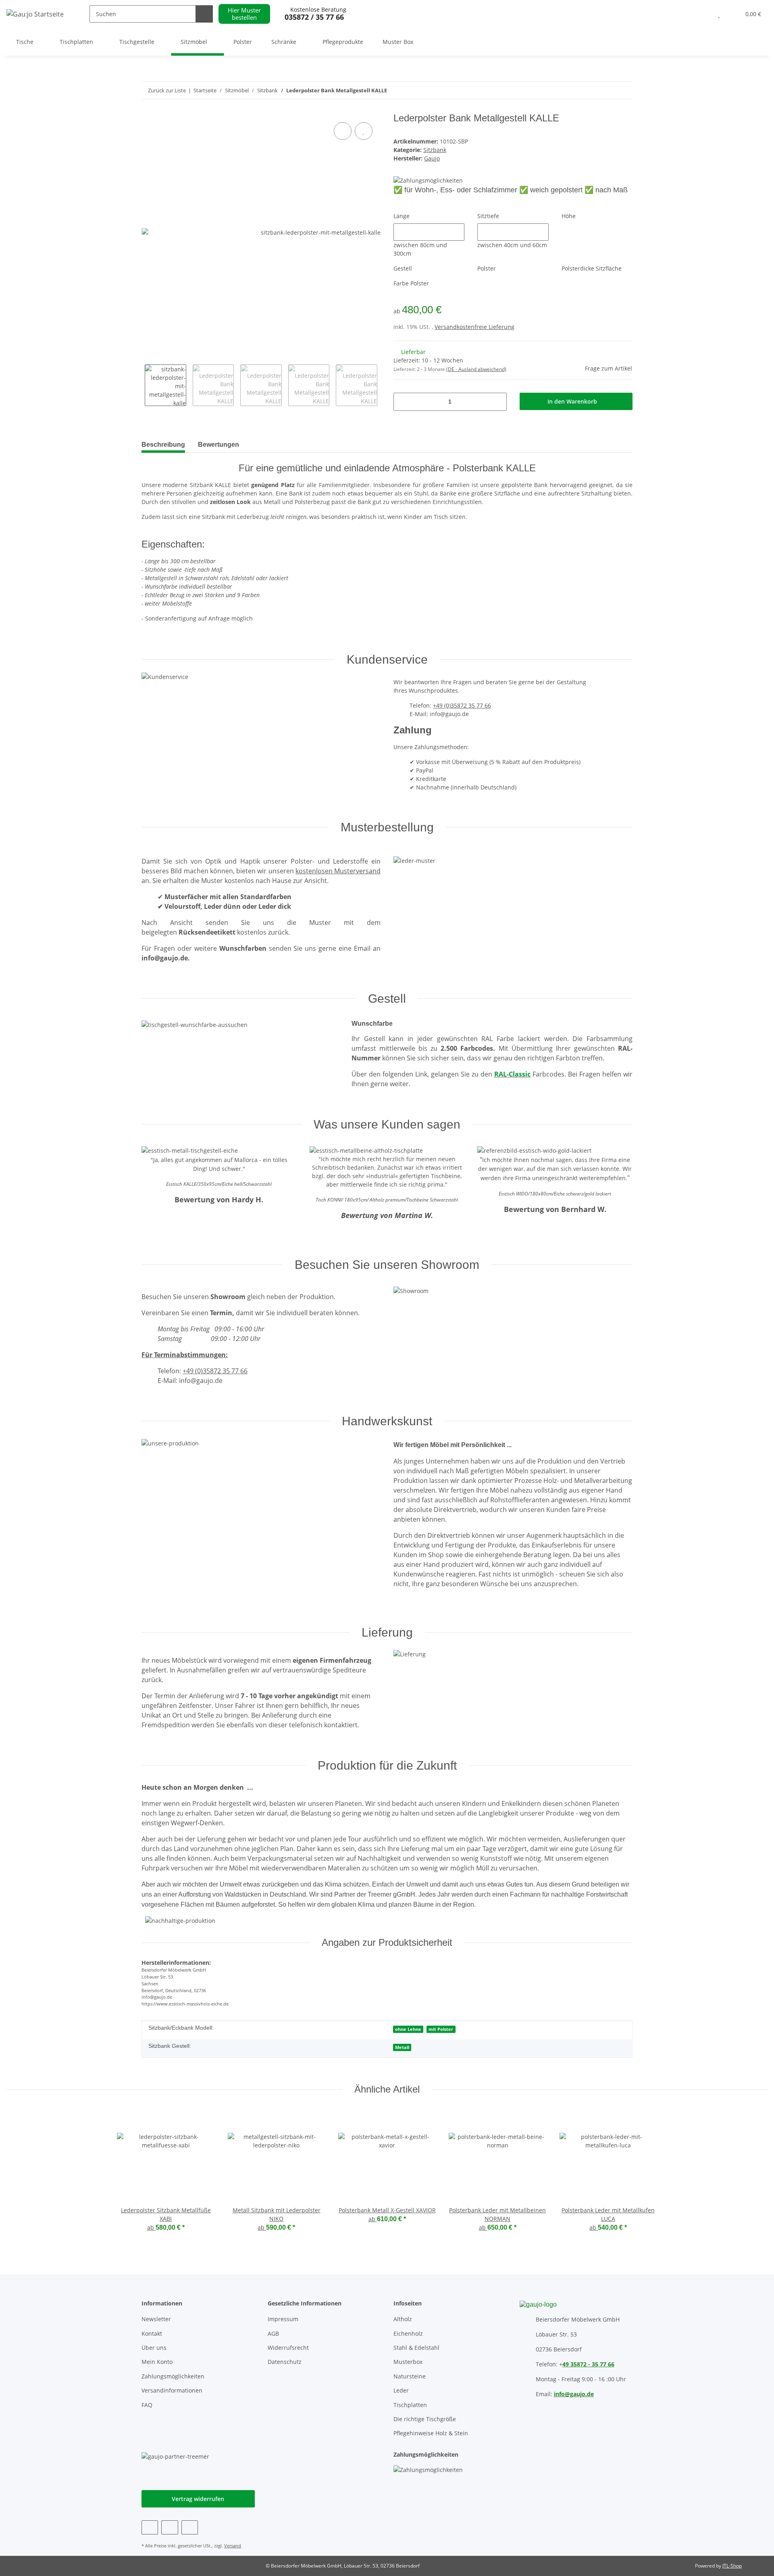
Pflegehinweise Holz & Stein (431, 2433)
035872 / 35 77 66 (314, 17)
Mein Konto (157, 2362)
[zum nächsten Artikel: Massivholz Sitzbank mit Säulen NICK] (607, 91)
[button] (703, 14)
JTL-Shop (732, 2566)
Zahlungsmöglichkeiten (173, 2376)
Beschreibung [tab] (163, 445)
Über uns (154, 2348)
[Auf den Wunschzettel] (364, 131)
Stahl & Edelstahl (416, 2348)
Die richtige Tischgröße (425, 2419)
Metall (402, 2047)
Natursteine (410, 2376)
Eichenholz (408, 2333)
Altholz (403, 2319)
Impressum (283, 2319)
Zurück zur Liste (167, 90)
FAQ (147, 2405)
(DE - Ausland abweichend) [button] (476, 369)
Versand (233, 2546)
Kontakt (152, 2333)
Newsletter (156, 2319)
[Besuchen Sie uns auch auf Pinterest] (170, 2527)
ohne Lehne (408, 2029)
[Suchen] (204, 14)
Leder (401, 2390)
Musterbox (408, 2362)
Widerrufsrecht (288, 2348)
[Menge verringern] (403, 402)
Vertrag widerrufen (198, 2499)
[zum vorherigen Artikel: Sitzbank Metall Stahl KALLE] (624, 91)
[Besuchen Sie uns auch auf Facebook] (150, 2527)
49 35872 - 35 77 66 (588, 2364)
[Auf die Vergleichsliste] (343, 131)
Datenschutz (285, 2362)
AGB (273, 2333)
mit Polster (441, 2029)
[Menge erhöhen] (498, 402)
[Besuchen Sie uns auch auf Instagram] (190, 2527)
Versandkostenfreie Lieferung (474, 327)
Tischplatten (410, 2405)
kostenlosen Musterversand (338, 871)
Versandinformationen (172, 2390)
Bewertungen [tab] (218, 445)
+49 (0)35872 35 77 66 (462, 705)
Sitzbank (435, 150)
